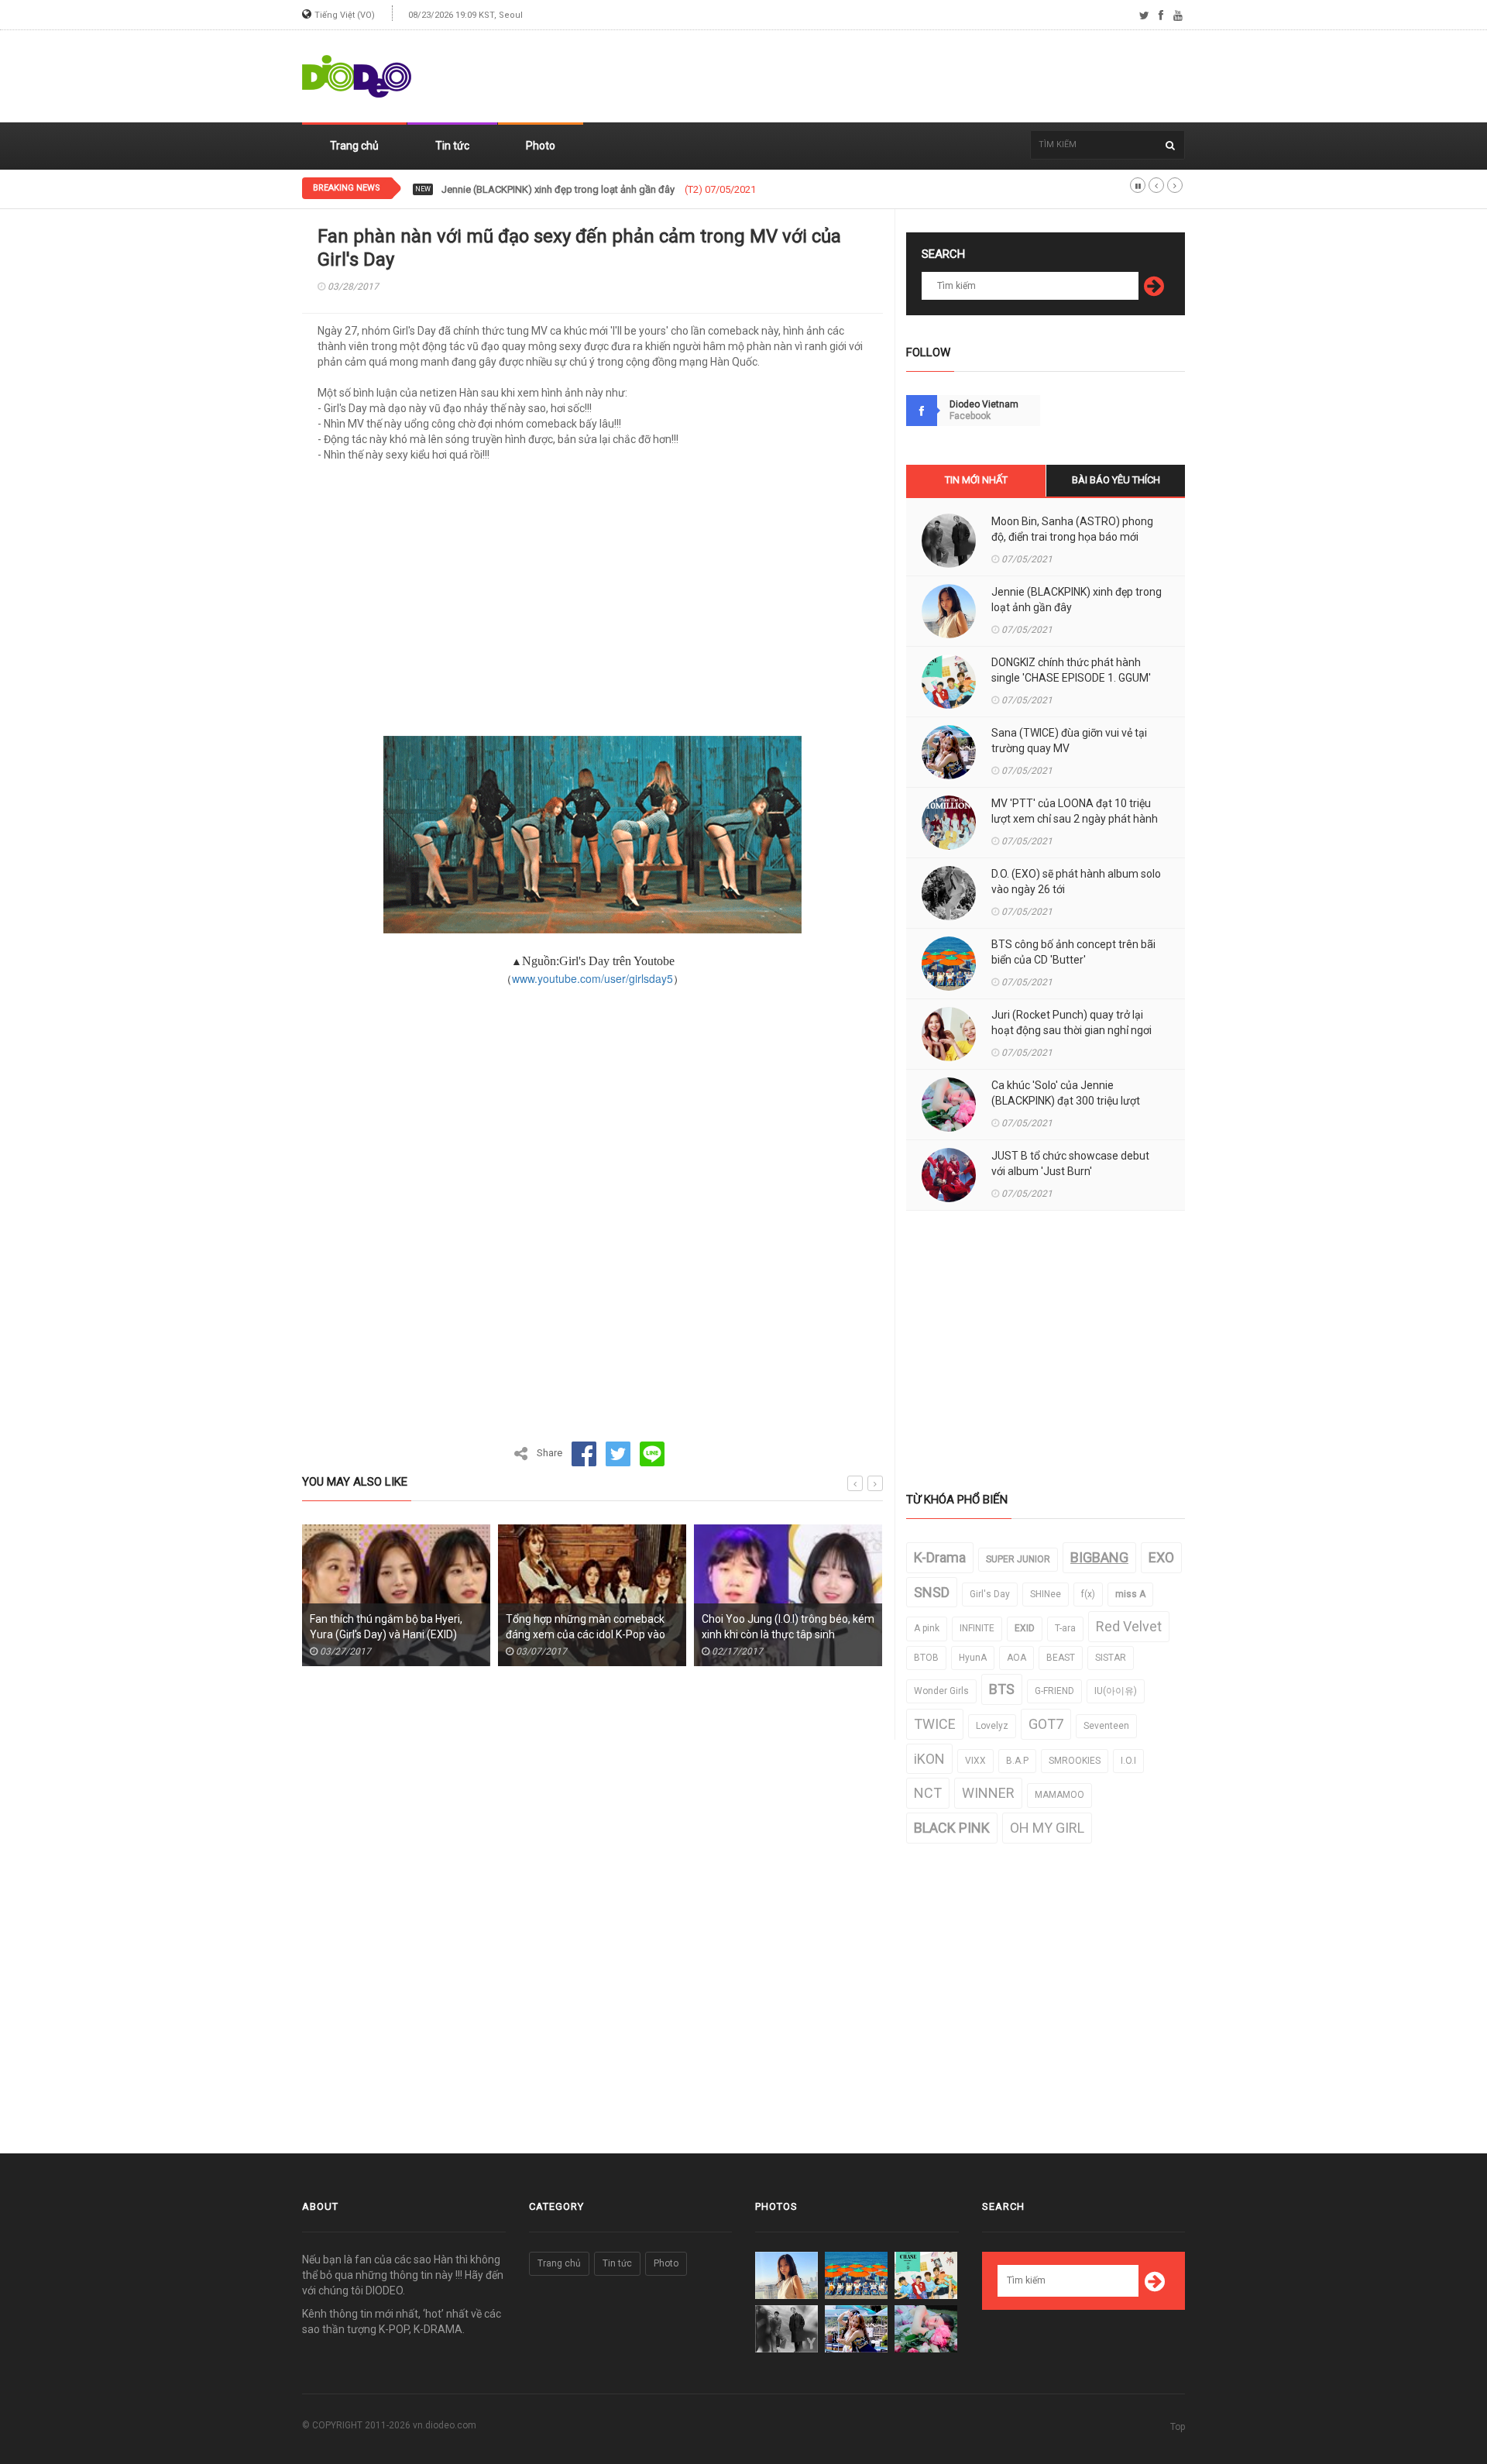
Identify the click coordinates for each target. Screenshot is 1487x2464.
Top (1178, 2427)
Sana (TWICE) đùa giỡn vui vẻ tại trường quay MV (1069, 741)
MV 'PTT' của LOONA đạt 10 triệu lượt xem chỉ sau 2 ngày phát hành (1075, 811)
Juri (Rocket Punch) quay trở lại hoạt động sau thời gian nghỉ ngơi (1071, 1022)
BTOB (926, 1658)
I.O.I (1128, 1761)
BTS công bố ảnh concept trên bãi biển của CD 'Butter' (1073, 952)
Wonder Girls (941, 1691)
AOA (1017, 1658)
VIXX (975, 1761)
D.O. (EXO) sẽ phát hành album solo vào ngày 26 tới (1076, 881)
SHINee (1046, 1594)
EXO (1161, 1557)
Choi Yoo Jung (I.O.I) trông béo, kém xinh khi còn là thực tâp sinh (788, 1627)
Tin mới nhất (976, 480)
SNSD (932, 1592)
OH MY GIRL (1047, 1828)
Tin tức (452, 146)
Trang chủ (354, 146)
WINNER (988, 1793)
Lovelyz (992, 1726)
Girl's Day (990, 1594)
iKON (929, 1759)
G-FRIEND (1054, 1691)
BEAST (1061, 1658)
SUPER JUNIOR (1018, 1559)
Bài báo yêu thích (1116, 480)
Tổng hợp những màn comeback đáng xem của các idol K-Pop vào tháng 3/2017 (586, 1634)
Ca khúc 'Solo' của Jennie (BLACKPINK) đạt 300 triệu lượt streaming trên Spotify (1066, 1101)
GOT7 (1046, 1724)
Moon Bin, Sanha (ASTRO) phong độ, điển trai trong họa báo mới (1072, 529)
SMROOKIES (1075, 1761)
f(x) (1088, 1594)
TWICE (935, 1724)
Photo (541, 146)
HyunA (973, 1658)
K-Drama (940, 1557)
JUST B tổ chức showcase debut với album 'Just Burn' (1070, 1163)
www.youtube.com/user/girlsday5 (592, 978)
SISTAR (1111, 1658)
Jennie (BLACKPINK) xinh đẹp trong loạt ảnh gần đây (1077, 600)
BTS (1002, 1689)
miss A (1130, 1594)
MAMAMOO (1059, 1795)
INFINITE (977, 1628)
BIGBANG (1099, 1557)
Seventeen (1106, 1726)
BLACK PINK (952, 1828)
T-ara (1065, 1628)
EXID (1025, 1628)
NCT (928, 1793)
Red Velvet (1129, 1626)
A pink (927, 1628)
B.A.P (1017, 1761)
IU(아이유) (1116, 1691)
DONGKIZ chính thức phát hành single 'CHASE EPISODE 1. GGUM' (586, 190)
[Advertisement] (903, 77)
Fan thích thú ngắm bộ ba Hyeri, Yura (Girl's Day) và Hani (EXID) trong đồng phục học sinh (386, 1634)
